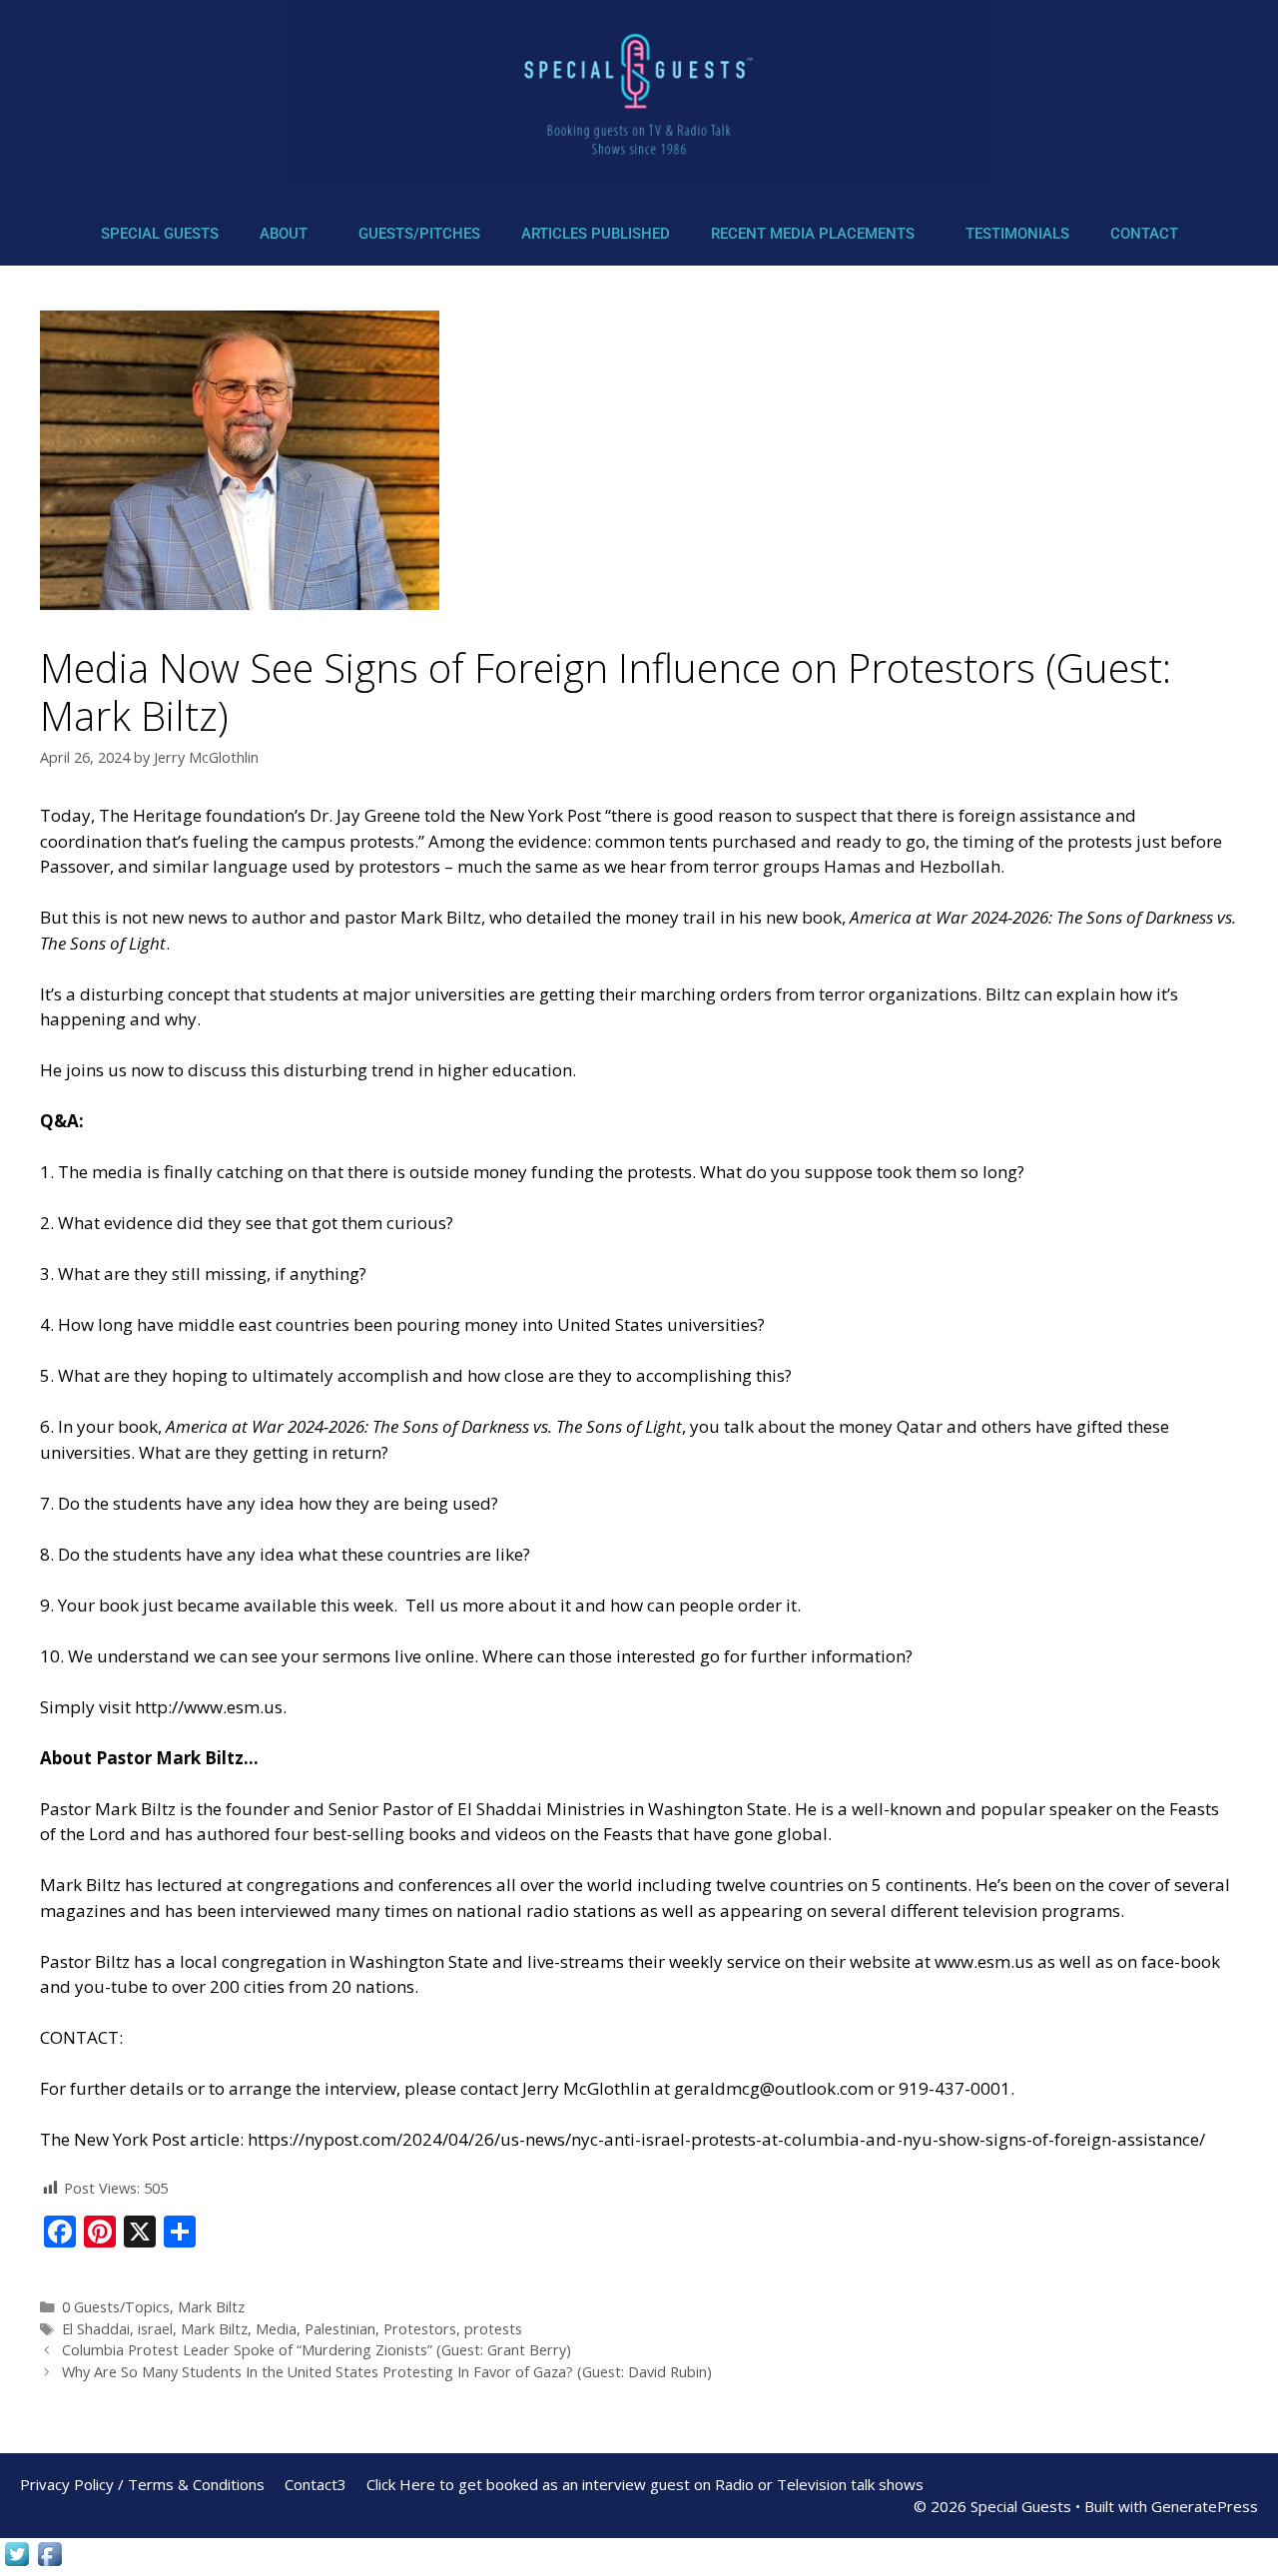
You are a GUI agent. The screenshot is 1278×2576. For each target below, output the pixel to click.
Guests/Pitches (419, 234)
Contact (1144, 234)
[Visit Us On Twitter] (16, 2564)
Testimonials (1017, 234)
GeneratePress (1205, 2506)
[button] (289, 234)
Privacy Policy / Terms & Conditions (142, 2484)
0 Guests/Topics (116, 2307)
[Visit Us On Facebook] (49, 2564)
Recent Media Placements (813, 234)
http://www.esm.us (209, 1707)
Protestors (420, 2329)
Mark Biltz (211, 2307)
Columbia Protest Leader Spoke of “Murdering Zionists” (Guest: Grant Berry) (317, 2350)
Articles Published (596, 234)
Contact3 (316, 2484)
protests (493, 2329)
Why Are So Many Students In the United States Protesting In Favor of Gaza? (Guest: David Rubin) (387, 2372)
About (284, 234)
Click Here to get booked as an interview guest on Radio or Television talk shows (645, 2484)
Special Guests (160, 234)
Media (276, 2329)
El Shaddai (96, 2329)
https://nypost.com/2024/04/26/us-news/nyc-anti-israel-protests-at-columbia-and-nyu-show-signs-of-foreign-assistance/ (726, 2139)
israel (155, 2329)
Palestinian (340, 2329)
